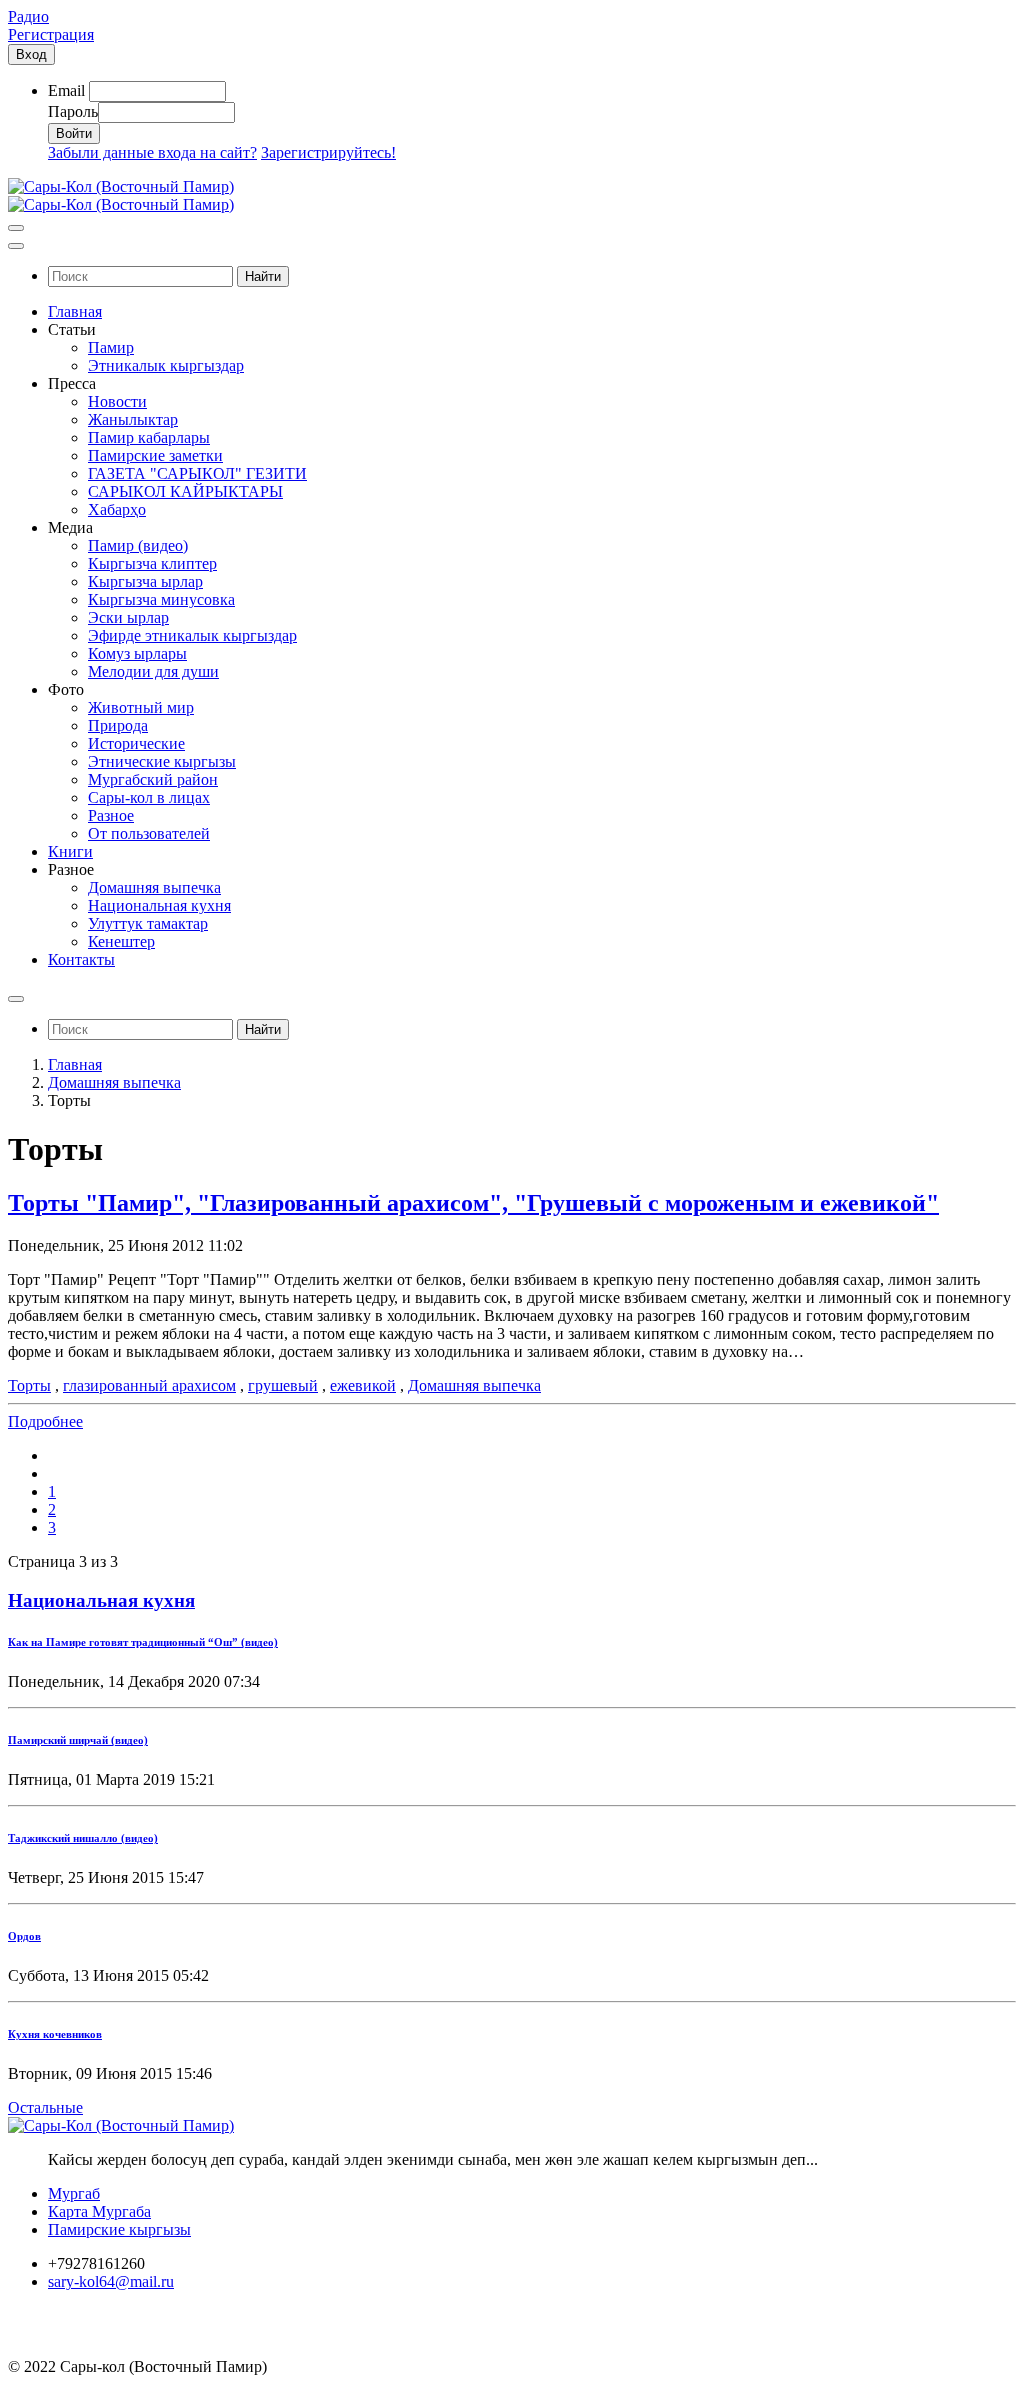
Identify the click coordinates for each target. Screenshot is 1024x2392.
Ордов (24, 1936)
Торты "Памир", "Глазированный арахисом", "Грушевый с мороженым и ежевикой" (473, 1203)
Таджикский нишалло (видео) (83, 1838)
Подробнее (45, 1421)
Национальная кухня (101, 1600)
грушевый (283, 1385)
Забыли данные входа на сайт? (152, 152)
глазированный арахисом (149, 1385)
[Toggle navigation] (16, 228)
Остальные (45, 2107)
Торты (29, 1385)
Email (66, 90)
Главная (75, 1064)
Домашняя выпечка (114, 1082)
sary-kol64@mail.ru (111, 2281)
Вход (31, 54)
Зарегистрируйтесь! (328, 152)
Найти (263, 276)
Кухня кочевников (55, 2034)
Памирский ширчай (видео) (78, 1740)
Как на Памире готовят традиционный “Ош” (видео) (143, 1642)
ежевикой (363, 1385)
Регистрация (51, 34)
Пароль (73, 111)
